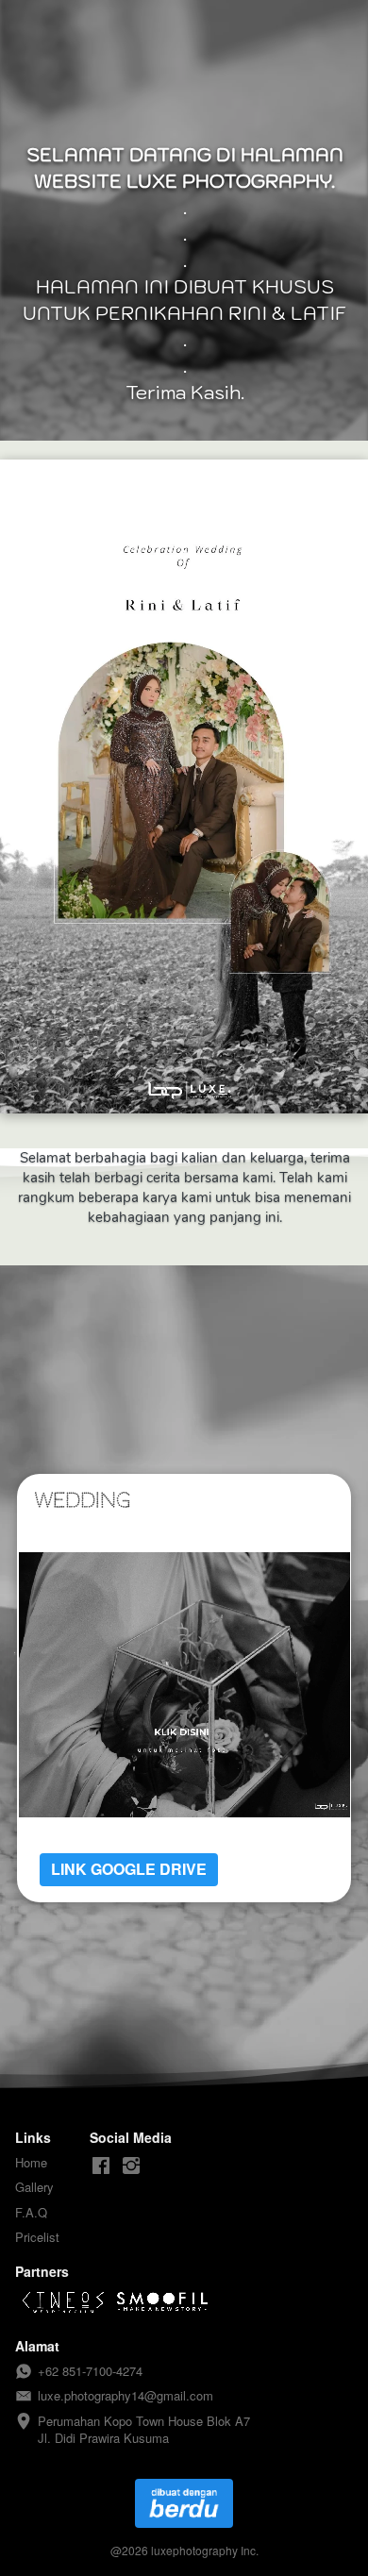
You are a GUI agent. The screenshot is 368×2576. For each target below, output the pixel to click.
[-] (101, 2166)
